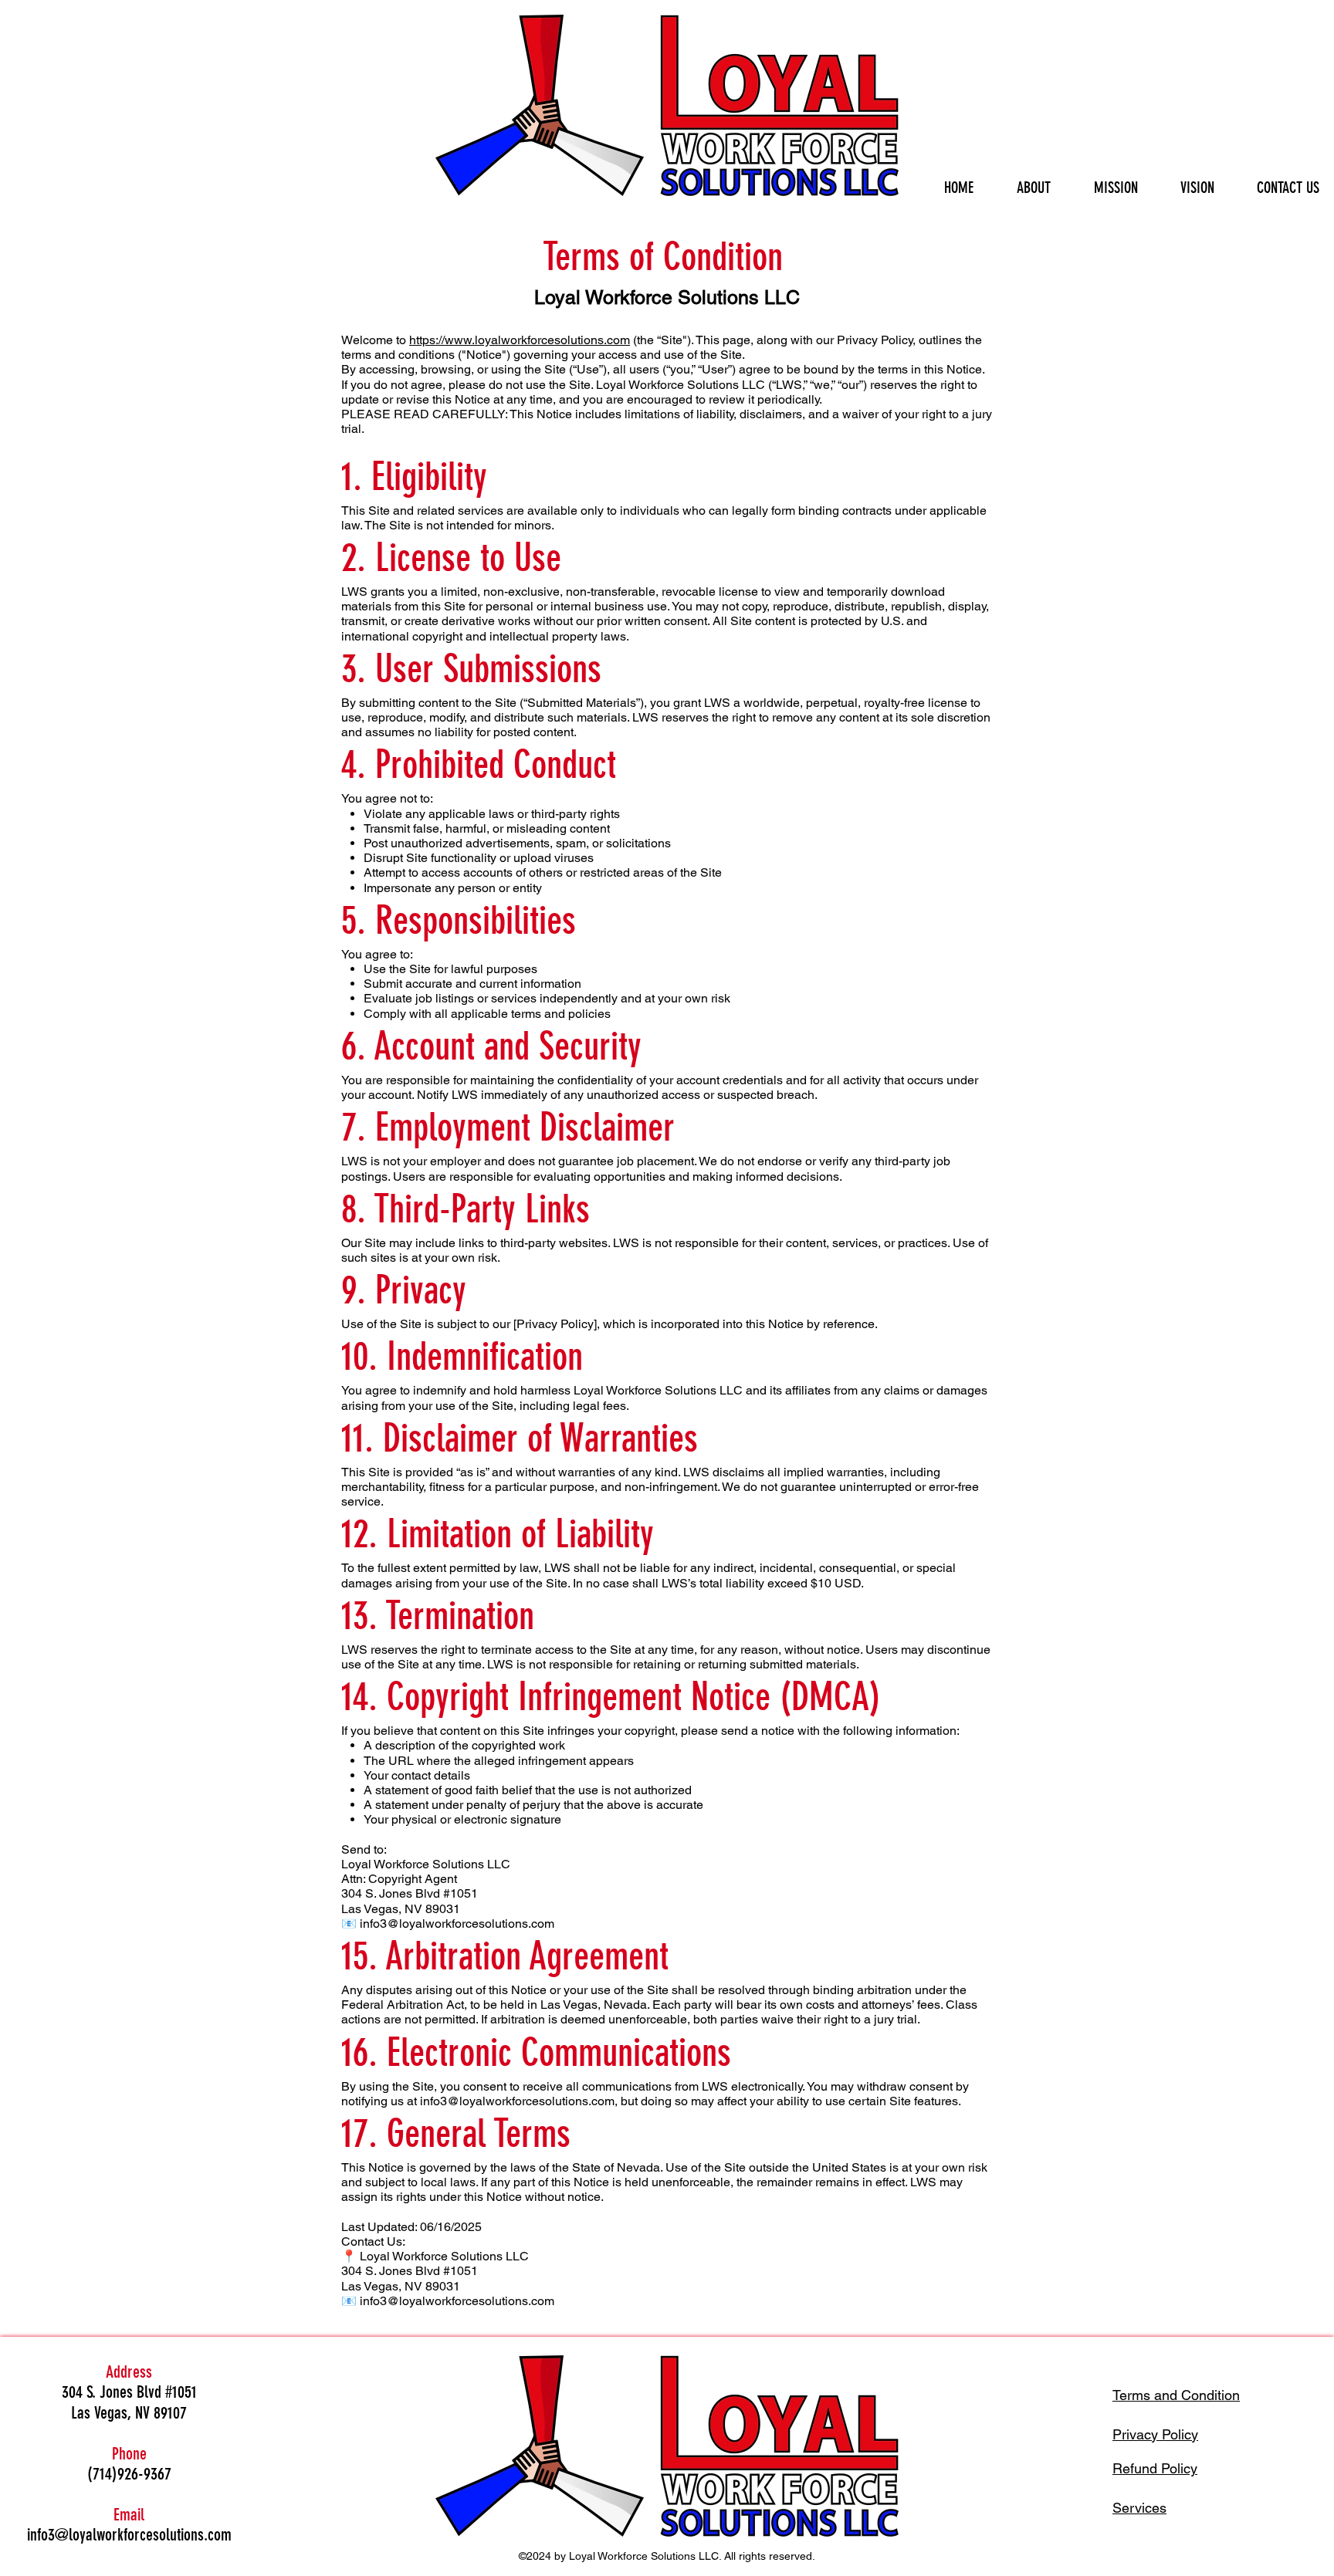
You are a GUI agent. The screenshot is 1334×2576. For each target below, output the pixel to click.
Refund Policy (1155, 2468)
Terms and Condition (1176, 2395)
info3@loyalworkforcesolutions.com (517, 2101)
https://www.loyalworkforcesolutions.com (520, 340)
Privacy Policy (1155, 2434)
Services (1139, 2508)
